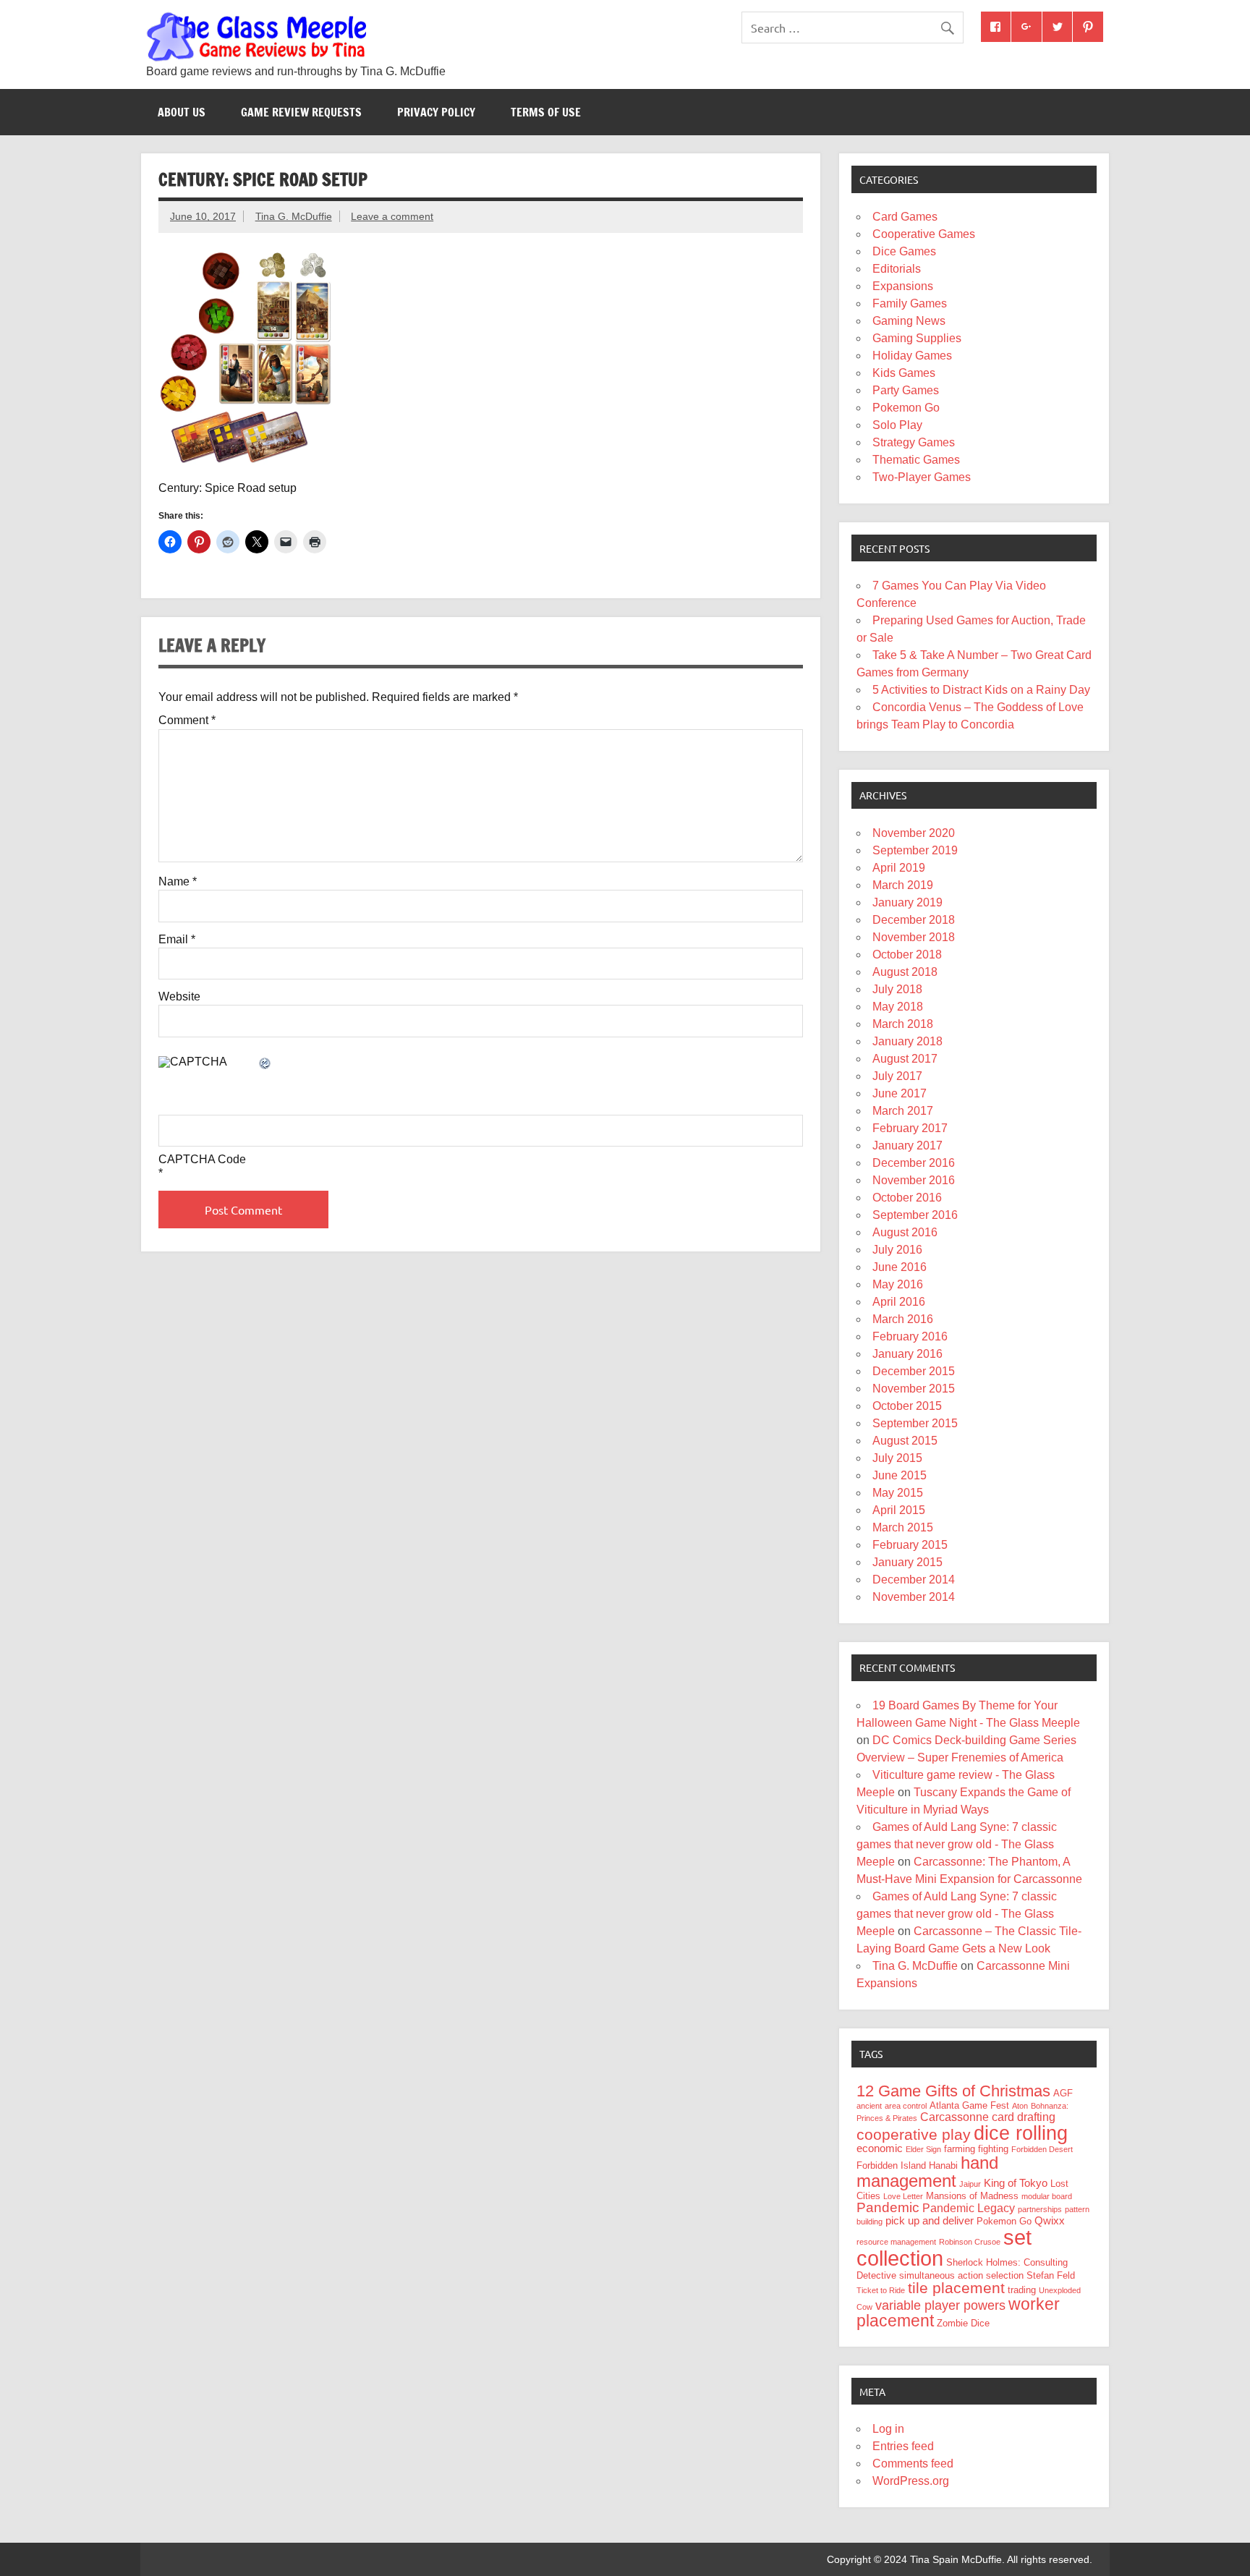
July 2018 (897, 989)
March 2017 (903, 1111)
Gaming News (909, 321)
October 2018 (907, 955)
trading (1022, 2290)
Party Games (906, 390)
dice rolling (1021, 2133)
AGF (1063, 2093)
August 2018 (905, 972)
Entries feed (903, 2446)
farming (960, 2149)
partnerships (1040, 2209)
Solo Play (897, 425)
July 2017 (897, 1076)
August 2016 (905, 1232)
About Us (182, 112)
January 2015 (907, 1562)
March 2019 (903, 885)
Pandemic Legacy (969, 2208)
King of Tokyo (1016, 2183)
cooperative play (914, 2134)
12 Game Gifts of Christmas (953, 2091)
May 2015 (898, 1493)
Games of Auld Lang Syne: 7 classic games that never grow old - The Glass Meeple (957, 1844)
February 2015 (910, 1545)
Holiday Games (912, 356)
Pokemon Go (906, 408)
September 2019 (915, 850)
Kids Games (904, 373)
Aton (1020, 2106)
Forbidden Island (891, 2165)
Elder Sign (923, 2149)
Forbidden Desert (1042, 2149)
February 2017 (910, 1128)
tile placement (956, 2288)
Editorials (897, 269)
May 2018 (898, 1007)
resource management (896, 2242)
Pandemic (888, 2207)
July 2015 (897, 1458)
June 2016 (900, 1267)
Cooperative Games (924, 234)
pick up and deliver (930, 2221)
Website (179, 997)
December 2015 (914, 1371)
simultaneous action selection (961, 2275)
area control (906, 2106)
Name (178, 882)
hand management (927, 2172)
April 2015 (899, 1510)
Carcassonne (954, 2117)
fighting (993, 2149)
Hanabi (943, 2165)
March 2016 (903, 1319)
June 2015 (900, 1475)
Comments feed (913, 2464)
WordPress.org (911, 2481)
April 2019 (899, 868)
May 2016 (898, 1284)
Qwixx (1050, 2221)
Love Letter (903, 2196)
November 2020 (914, 833)
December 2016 (914, 1163)
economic (880, 2148)
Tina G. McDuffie (294, 216)
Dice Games (904, 251)
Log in (888, 2429)
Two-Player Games (922, 477)
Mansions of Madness (972, 2196)
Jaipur (970, 2184)
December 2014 (914, 1580)
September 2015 (915, 1423)
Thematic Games (916, 460)
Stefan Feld (1051, 2275)
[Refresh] (265, 1064)
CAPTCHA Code (202, 1160)
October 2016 (907, 1198)
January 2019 (907, 902)
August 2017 (905, 1059)
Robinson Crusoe (970, 2242)
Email (177, 940)
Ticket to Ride (881, 2290)
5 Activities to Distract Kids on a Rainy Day (981, 690)
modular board (1047, 2196)
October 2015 (907, 1406)
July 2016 (897, 1250)
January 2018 (907, 1041)
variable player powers (940, 2305)
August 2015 (905, 1441)
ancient (869, 2106)
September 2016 (915, 1215)
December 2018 (914, 920)
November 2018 (914, 937)
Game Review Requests (301, 112)
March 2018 (903, 1024)
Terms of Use (546, 112)
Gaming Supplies (917, 338)
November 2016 (914, 1180)
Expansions (903, 286)
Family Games (910, 303)
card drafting (1024, 2117)
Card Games (905, 217)
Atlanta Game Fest (969, 2105)
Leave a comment (392, 216)
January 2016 (907, 1354)
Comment (187, 720)
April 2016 (899, 1302)
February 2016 (910, 1336)
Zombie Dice (963, 2323)
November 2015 (914, 1389)
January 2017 (907, 1145)
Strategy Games (914, 442)
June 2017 (900, 1093)
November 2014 (914, 1597)
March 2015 (903, 1527)
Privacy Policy (436, 112)
